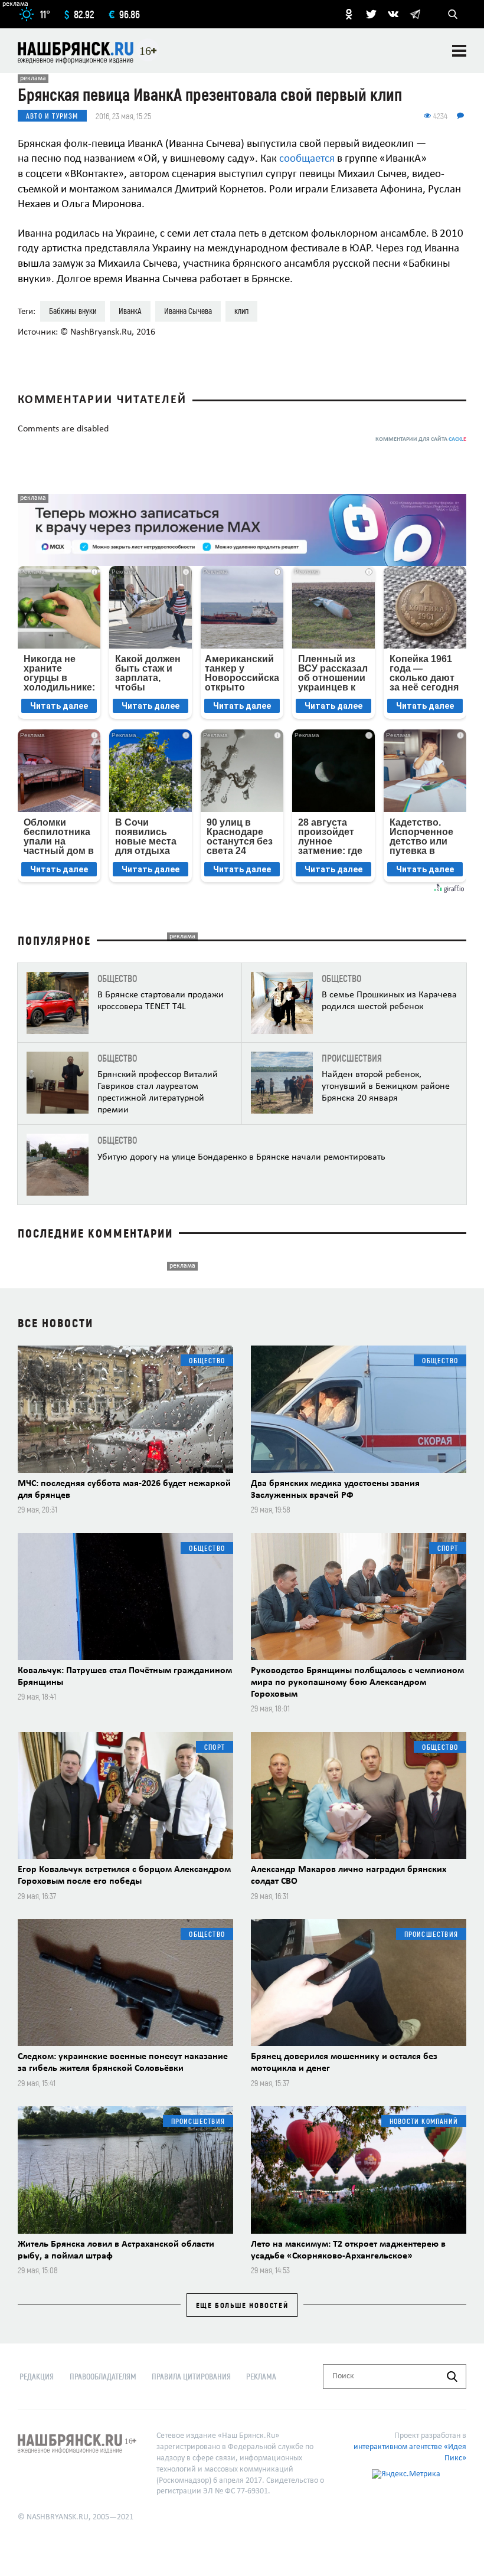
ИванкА (130, 311)
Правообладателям (103, 2376)
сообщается (307, 159)
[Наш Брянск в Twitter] (371, 14)
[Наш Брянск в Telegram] (415, 14)
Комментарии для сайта (421, 439)
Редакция (37, 2376)
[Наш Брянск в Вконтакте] (393, 14)
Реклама (261, 2376)
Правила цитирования (191, 2376)
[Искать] (452, 2377)
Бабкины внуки (73, 311)
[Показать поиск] (453, 14)
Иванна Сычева (188, 311)
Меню (459, 51)
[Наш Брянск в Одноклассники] (349, 14)
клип (241, 311)
